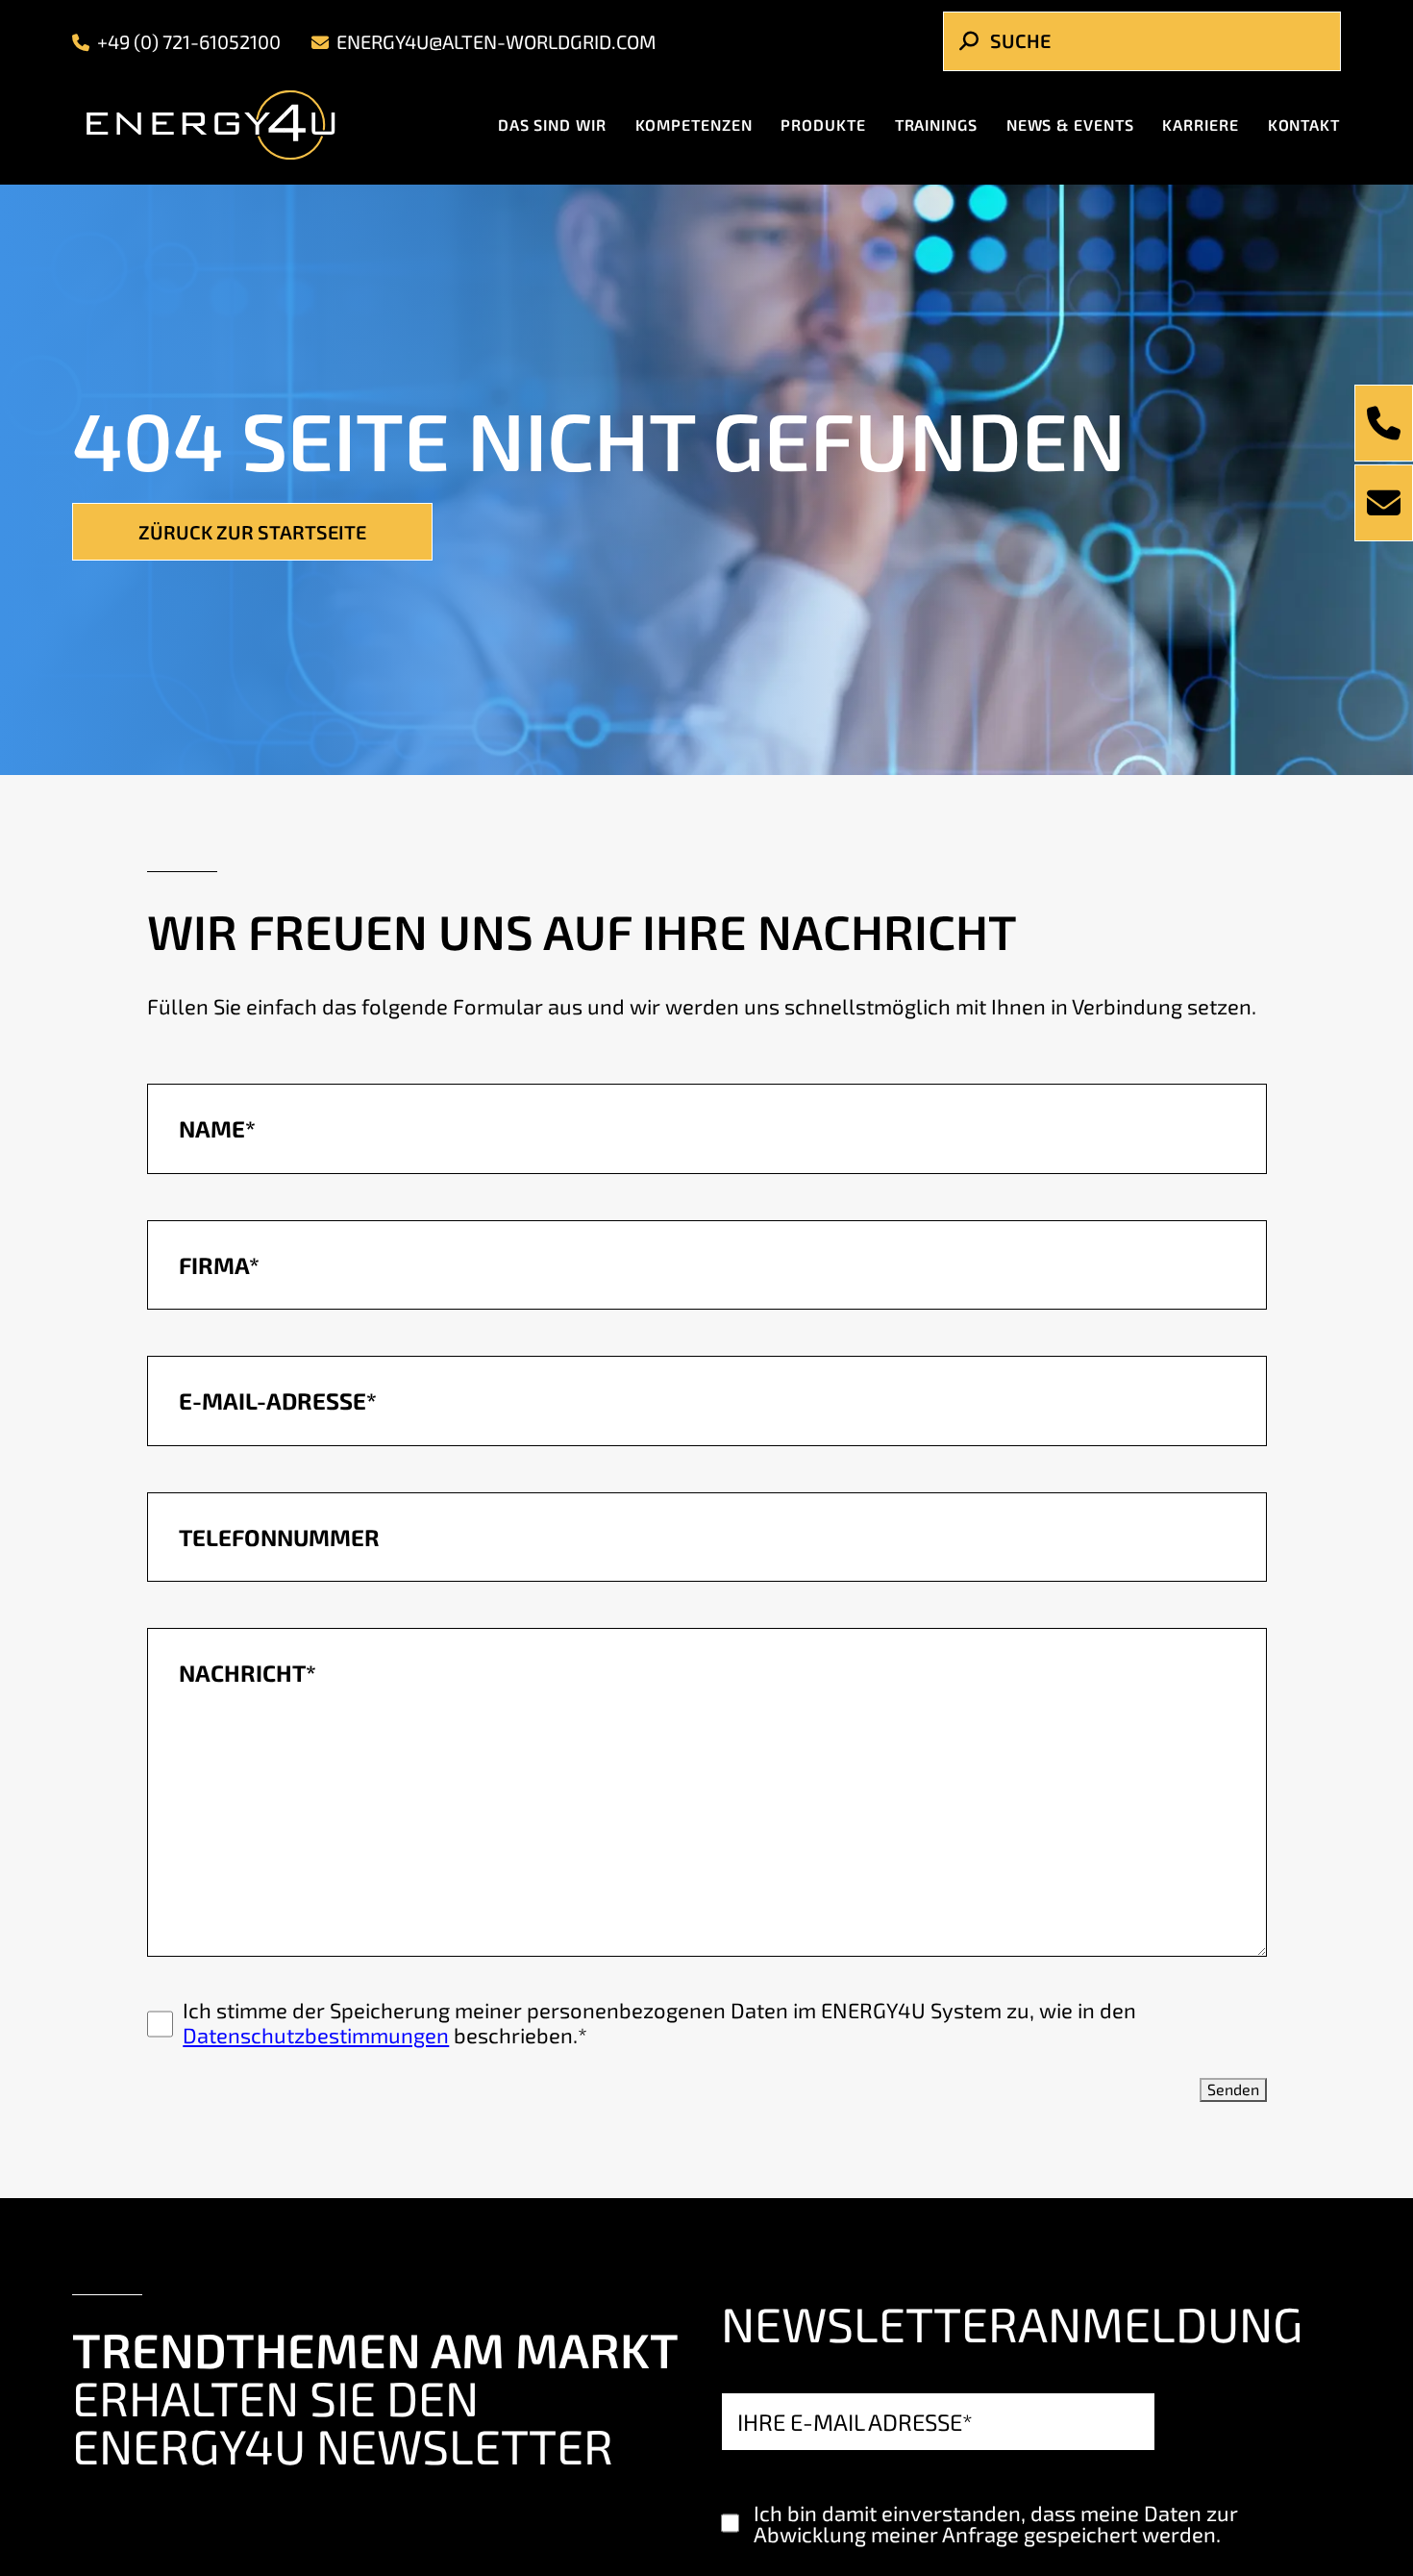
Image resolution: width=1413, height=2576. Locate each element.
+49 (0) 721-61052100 (189, 46)
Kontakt (1304, 128)
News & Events (1070, 128)
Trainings (936, 128)
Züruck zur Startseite (252, 532)
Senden (1233, 2089)
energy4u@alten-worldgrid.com (496, 46)
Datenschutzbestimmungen (316, 2035)
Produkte (823, 128)
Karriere (1200, 128)
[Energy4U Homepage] (227, 129)
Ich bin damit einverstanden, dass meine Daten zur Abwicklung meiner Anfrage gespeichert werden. (996, 2523)
